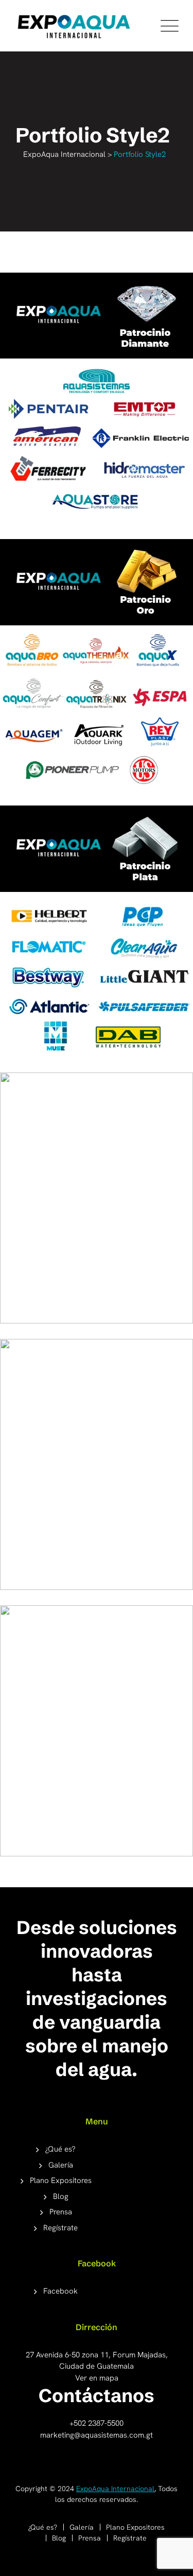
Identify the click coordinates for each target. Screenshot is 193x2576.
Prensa (61, 2212)
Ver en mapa (97, 2378)
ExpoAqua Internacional (115, 2489)
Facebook (60, 2291)
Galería (61, 2165)
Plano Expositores (61, 2180)
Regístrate (60, 2228)
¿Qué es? (60, 2149)
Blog (61, 2196)
